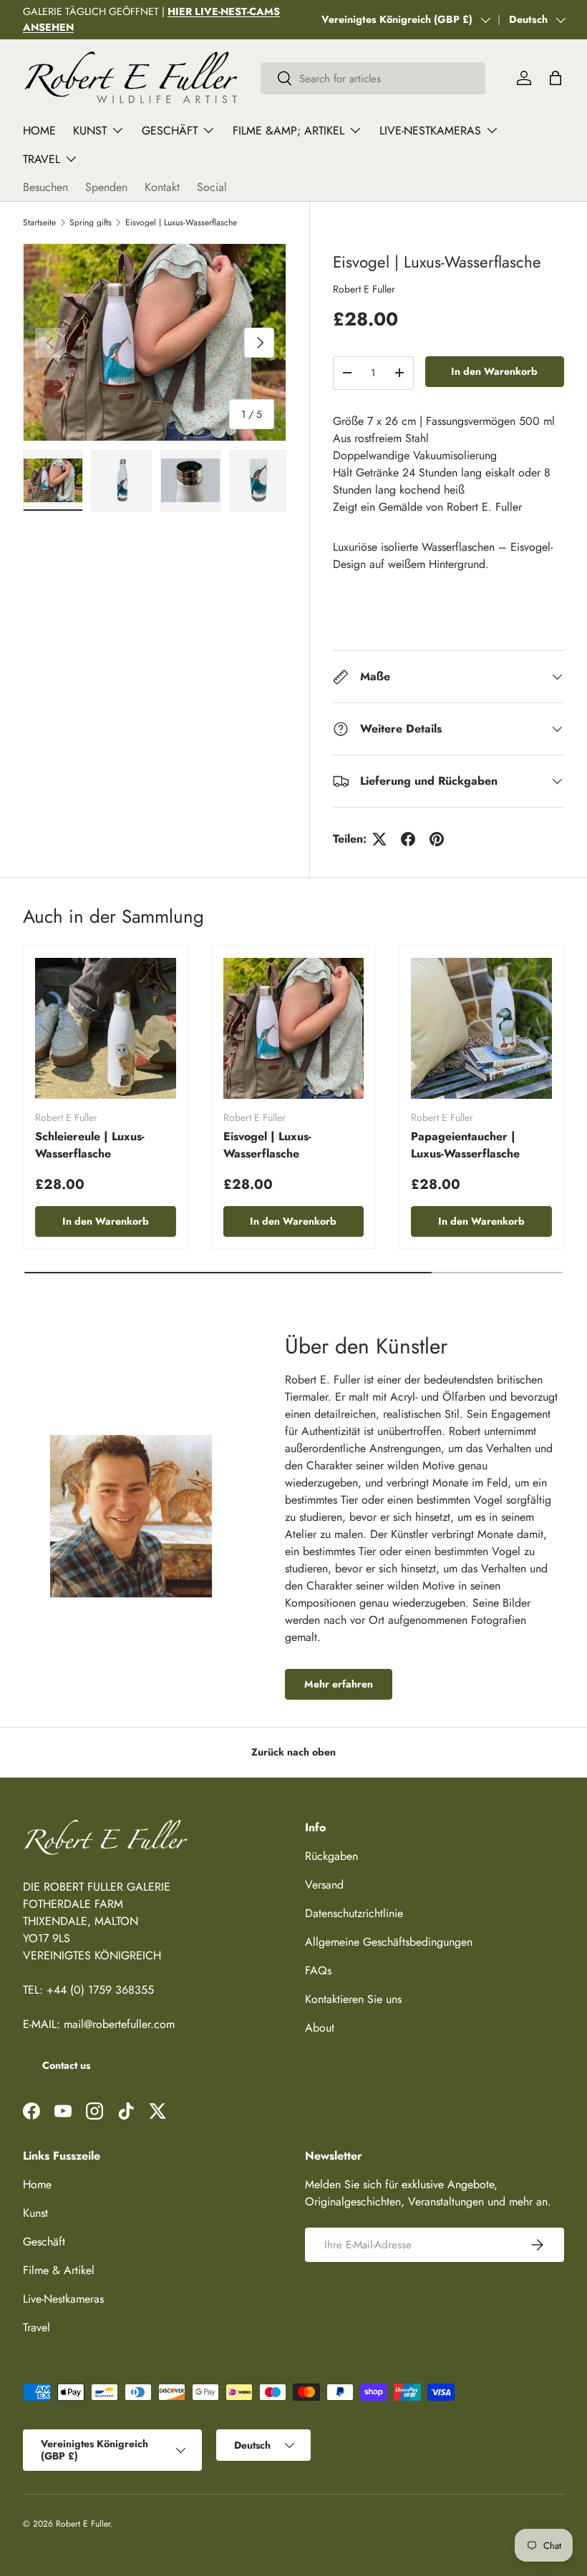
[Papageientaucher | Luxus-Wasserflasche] (481, 1028)
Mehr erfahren (339, 1684)
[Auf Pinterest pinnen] (437, 839)
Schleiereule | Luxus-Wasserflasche (90, 1145)
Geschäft (44, 2242)
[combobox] (373, 78)
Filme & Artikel (59, 2270)
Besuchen (45, 187)
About (320, 2028)
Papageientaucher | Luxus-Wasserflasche (465, 1145)
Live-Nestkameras (63, 2299)
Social (212, 187)
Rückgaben (331, 1856)
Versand (324, 1885)
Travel (37, 2327)
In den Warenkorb (494, 371)
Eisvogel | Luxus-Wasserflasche (181, 222)
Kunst (35, 2213)
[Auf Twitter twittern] (379, 839)
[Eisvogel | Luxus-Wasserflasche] (294, 1028)
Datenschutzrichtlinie (354, 1913)
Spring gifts (91, 222)
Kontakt (162, 187)
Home (39, 131)
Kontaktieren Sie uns (353, 1999)
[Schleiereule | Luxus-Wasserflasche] (106, 1028)
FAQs (318, 1970)
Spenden (106, 187)
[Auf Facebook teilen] (408, 839)
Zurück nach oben (293, 1752)
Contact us (66, 2065)
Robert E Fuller (364, 289)
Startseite (39, 222)
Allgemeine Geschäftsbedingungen (389, 1942)
